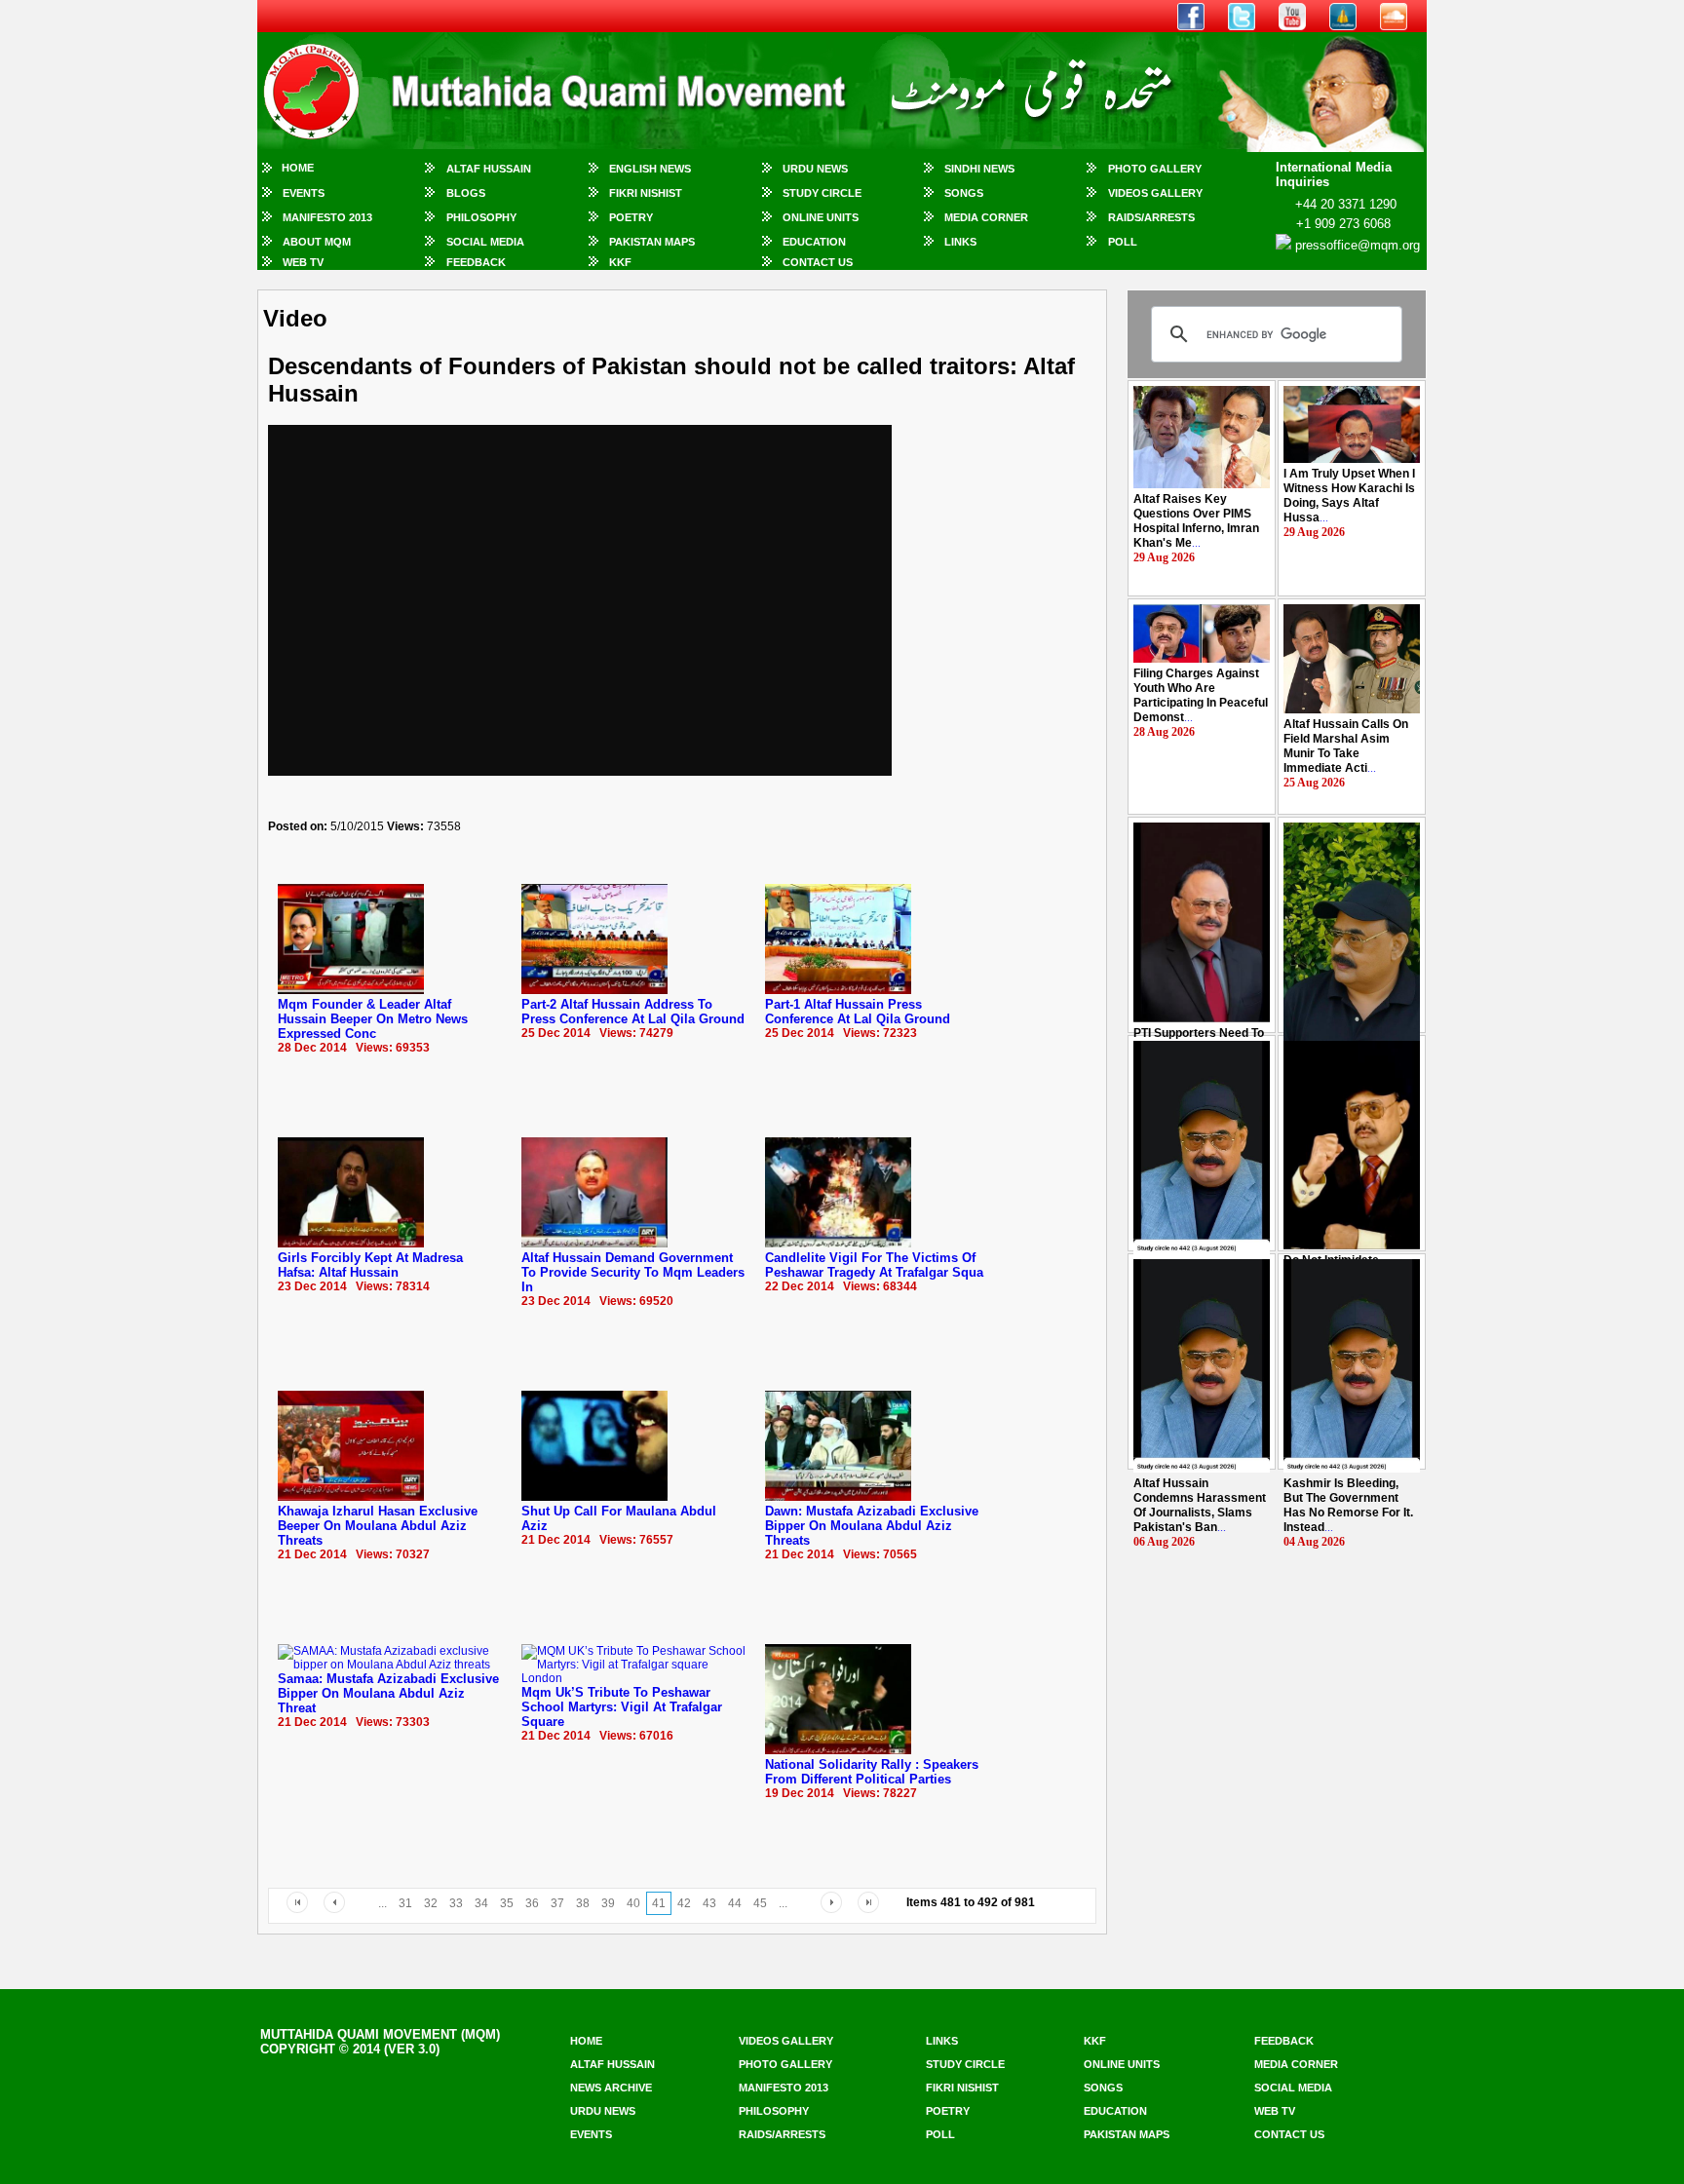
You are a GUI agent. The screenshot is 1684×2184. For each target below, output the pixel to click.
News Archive (611, 2088)
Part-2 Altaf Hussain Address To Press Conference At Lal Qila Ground (633, 1012)
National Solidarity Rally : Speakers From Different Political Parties (872, 1772)
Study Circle (822, 193)
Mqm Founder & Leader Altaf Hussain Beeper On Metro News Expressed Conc (373, 1019)
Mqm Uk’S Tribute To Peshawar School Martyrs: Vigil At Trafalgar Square (622, 1707)
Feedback (476, 262)
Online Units (821, 217)
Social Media (485, 242)
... (1196, 521)
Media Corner (986, 217)
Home (298, 168)
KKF (620, 262)
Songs (964, 193)
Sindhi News (979, 169)
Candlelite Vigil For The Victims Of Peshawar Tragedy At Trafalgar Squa (874, 1265)
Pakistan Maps (652, 242)
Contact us (1289, 2134)
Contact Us (818, 262)
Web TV (303, 262)
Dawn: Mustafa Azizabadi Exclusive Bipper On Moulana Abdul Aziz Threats (872, 1526)
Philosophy (481, 217)
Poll (1123, 242)
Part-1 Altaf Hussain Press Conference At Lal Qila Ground (858, 1012)
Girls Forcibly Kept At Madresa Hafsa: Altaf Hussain (370, 1265)
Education (814, 242)
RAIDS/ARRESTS (1151, 217)
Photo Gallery (1155, 169)
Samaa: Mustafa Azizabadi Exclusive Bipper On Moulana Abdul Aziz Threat (388, 1693)
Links (960, 242)
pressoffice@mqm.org (1358, 245)
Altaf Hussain (489, 169)
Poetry (631, 217)
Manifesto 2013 (327, 217)
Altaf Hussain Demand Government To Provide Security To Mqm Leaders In (633, 1272)
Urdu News (815, 169)
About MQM (317, 242)
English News (650, 169)
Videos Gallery (1155, 193)
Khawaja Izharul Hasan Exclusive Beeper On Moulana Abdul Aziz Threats (378, 1526)
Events (304, 193)
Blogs (466, 193)
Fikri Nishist (646, 193)
